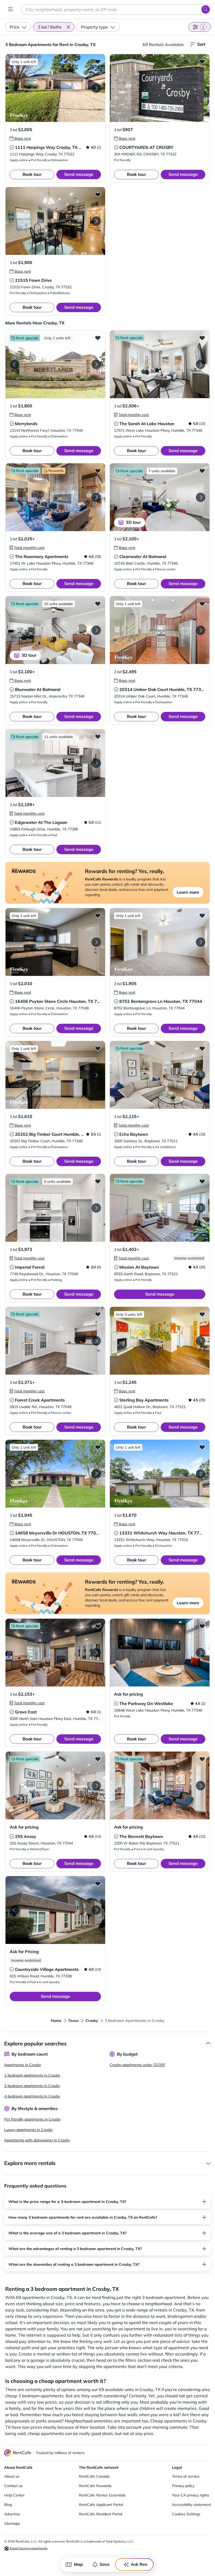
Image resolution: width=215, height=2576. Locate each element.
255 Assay (26, 1836)
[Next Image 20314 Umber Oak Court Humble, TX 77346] (201, 630)
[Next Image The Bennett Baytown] (201, 1786)
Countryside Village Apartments (47, 1969)
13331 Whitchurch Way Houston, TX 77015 (163, 1533)
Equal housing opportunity (28, 2548)
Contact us (13, 2486)
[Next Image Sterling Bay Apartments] (201, 1341)
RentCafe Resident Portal (101, 2514)
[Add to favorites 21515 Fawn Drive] (98, 194)
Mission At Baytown (139, 1267)
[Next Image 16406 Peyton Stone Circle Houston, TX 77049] (96, 942)
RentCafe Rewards (95, 2486)
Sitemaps (12, 2523)
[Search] (206, 9)
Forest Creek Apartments (40, 1400)
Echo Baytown (134, 1134)
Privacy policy (183, 2486)
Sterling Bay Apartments (144, 1400)
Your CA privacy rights (191, 2495)
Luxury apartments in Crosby (28, 2130)
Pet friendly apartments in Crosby (32, 2119)
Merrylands (26, 424)
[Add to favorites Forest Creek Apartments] (98, 1314)
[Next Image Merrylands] (96, 364)
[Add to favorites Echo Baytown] (202, 1048)
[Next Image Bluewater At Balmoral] (96, 630)
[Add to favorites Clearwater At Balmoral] (202, 471)
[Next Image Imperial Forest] (96, 1208)
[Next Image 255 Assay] (96, 1786)
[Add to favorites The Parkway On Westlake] (202, 1626)
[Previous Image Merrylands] (14, 364)
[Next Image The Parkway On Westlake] (201, 1653)
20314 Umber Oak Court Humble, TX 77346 (163, 689)
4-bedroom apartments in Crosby (32, 2096)
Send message (79, 174)
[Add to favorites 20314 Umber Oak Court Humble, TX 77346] (202, 604)
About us (12, 2476)
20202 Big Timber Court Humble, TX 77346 (58, 1134)
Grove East (26, 1712)
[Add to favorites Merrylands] (98, 338)
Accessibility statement (191, 2505)
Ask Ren (139, 2564)
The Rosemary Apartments (42, 556)
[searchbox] (116, 9)
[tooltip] (20, 138)
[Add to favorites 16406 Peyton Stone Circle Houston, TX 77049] (98, 915)
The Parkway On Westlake (146, 1703)
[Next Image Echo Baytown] (201, 1075)
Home (56, 2021)
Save (105, 2564)
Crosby (92, 2021)
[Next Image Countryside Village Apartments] (96, 1910)
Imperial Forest (30, 1267)
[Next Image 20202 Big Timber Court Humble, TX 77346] (96, 1075)
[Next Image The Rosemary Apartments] (96, 497)
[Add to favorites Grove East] (98, 1626)
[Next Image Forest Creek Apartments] (96, 1341)
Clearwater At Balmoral (143, 556)
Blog (8, 2505)
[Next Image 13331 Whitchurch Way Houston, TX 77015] (201, 1474)
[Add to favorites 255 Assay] (98, 1759)
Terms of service (186, 2476)
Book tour (32, 174)
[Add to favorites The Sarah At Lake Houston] (202, 338)
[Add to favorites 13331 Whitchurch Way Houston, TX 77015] (202, 1447)
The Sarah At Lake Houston (147, 424)
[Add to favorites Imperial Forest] (98, 1181)
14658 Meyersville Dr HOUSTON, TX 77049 (58, 1533)
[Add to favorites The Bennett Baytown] (202, 1759)
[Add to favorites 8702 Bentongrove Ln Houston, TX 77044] (202, 915)
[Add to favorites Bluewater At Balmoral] (98, 604)
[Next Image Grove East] (96, 1653)
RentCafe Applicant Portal (101, 2505)
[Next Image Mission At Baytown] (201, 1208)
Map (78, 2564)
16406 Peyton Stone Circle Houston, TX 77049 (61, 1001)
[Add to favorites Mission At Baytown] (202, 1181)
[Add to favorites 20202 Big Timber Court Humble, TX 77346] (98, 1048)
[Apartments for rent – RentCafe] (18, 2453)
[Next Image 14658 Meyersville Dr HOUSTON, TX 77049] (96, 1474)
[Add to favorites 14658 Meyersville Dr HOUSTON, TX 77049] (98, 1447)
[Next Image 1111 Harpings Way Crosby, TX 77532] (96, 88)
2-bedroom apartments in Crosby (32, 2086)
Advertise (12, 2514)
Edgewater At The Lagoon (41, 822)
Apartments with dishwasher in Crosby (37, 2140)
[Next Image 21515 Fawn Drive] (96, 221)
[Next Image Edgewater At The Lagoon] (96, 763)
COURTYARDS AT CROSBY (146, 147)
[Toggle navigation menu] (10, 9)
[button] (68, 27)
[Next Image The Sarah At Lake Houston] (201, 364)
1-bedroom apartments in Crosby (32, 2075)
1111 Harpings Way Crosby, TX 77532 (53, 147)
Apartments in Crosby (23, 2065)
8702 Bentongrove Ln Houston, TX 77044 (161, 1001)
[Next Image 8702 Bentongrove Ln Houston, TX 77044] (201, 942)
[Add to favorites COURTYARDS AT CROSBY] (202, 61)
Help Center (14, 2495)
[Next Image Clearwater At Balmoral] (201, 497)
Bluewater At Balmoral (38, 689)
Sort (201, 44)
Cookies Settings (186, 2514)
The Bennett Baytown (141, 1836)
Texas (73, 2021)
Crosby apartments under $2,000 (137, 2065)
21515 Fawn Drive (33, 280)
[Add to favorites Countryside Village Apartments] (98, 1883)
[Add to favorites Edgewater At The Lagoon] (98, 736)
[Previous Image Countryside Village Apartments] (14, 1910)
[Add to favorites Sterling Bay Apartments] (202, 1314)
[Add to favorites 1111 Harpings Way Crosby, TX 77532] (98, 61)
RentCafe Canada (94, 2476)
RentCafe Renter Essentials (102, 2495)
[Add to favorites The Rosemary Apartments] (98, 471)
